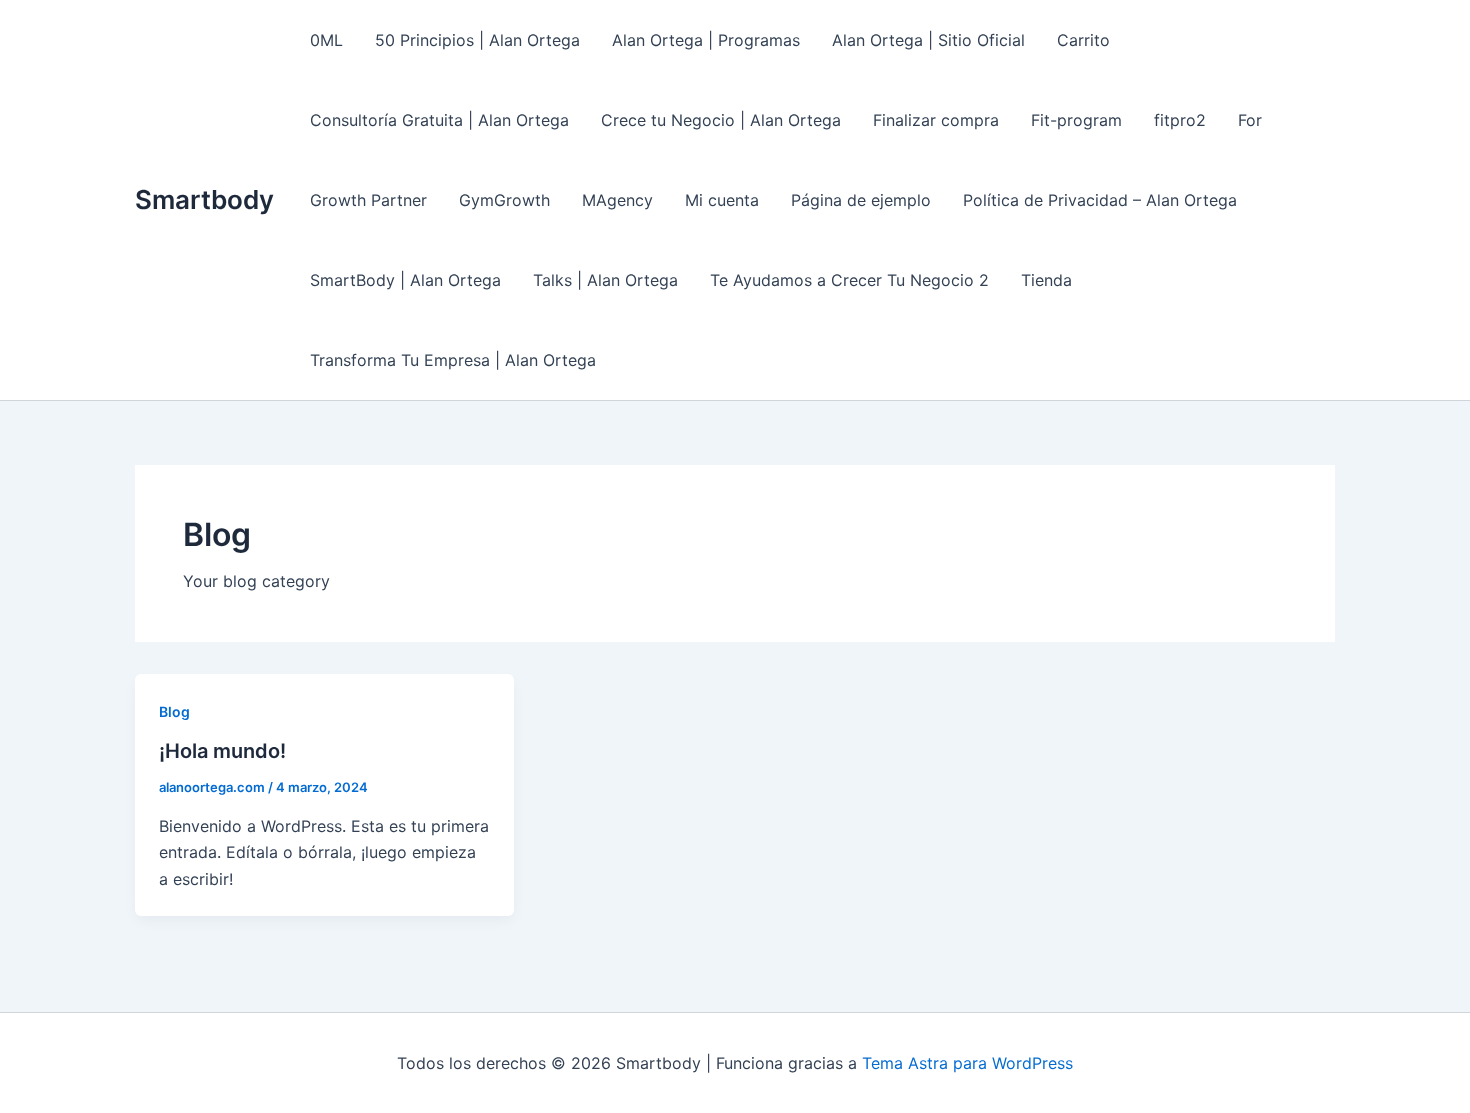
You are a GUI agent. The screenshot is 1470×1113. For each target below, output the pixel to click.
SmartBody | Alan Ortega (405, 280)
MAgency (617, 200)
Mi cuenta (722, 200)
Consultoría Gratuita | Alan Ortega (439, 120)
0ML (326, 40)
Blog (174, 711)
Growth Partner (368, 200)
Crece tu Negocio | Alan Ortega (721, 120)
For (1250, 120)
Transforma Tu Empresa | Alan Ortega (453, 360)
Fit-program (1076, 120)
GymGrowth (504, 200)
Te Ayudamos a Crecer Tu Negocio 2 (849, 280)
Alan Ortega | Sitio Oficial (928, 40)
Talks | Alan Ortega (605, 280)
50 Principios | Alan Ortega (477, 40)
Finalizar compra (936, 120)
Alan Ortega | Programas (706, 40)
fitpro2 (1180, 120)
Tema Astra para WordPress (967, 1063)
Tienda (1046, 280)
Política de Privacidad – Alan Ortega (1100, 200)
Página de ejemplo (861, 200)
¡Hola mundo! (222, 751)
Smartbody (204, 199)
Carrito (1083, 40)
